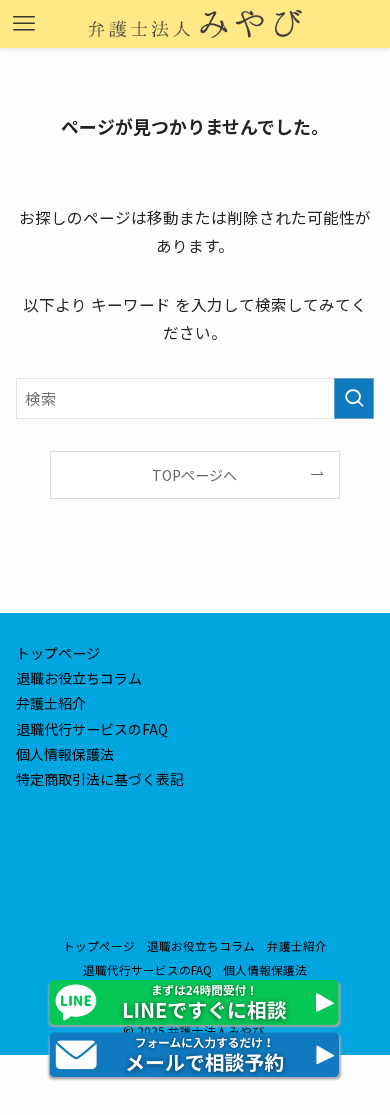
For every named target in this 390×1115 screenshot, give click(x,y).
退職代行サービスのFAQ (92, 729)
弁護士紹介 (51, 703)
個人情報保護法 (65, 754)
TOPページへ (194, 475)
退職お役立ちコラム (79, 678)
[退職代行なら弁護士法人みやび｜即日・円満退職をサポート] (195, 24)
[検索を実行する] (354, 398)
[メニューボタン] (24, 24)
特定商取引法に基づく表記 (100, 779)
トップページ (58, 653)
